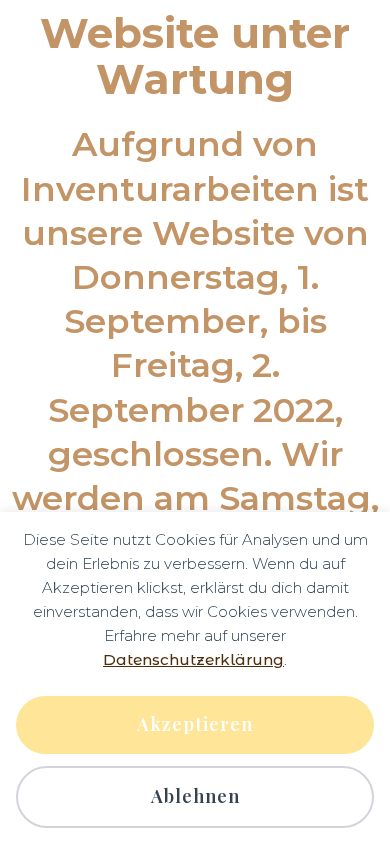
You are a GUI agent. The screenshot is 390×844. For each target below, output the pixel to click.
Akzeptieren (195, 724)
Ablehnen (195, 796)
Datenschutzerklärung (193, 659)
